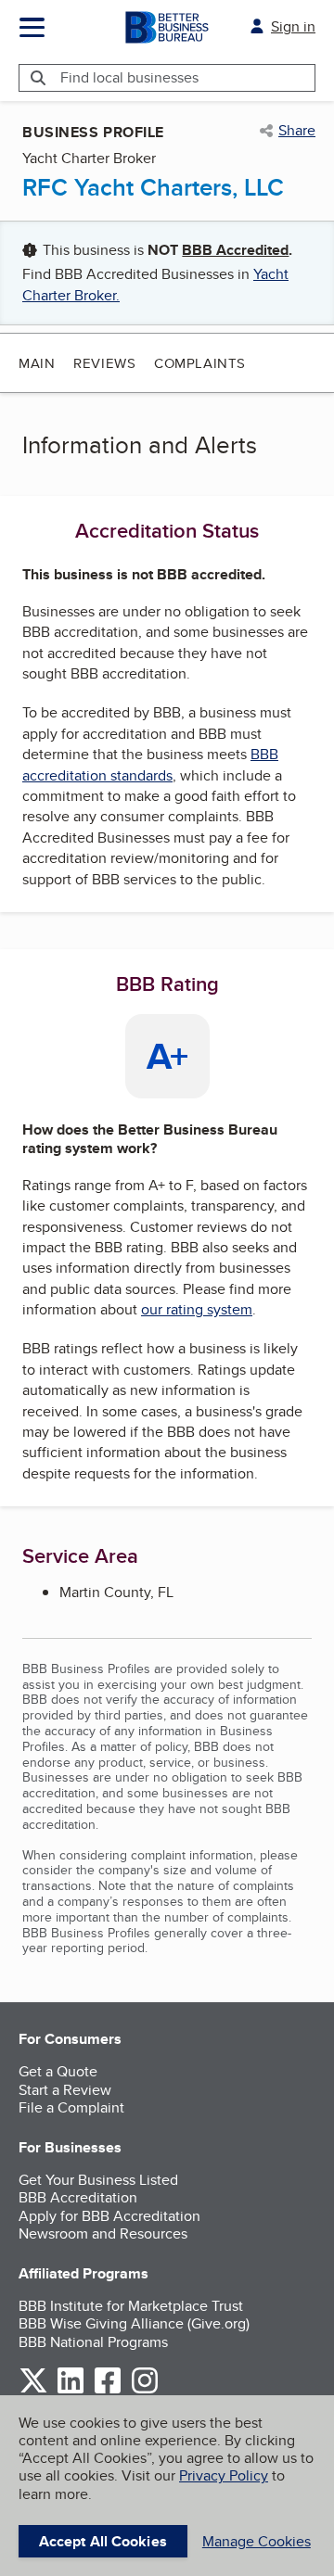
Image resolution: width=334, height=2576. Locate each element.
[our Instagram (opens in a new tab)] (145, 2390)
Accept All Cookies (103, 2541)
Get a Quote (58, 2071)
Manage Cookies (257, 2541)
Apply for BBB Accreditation (109, 2216)
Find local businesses (129, 77)
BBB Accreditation (78, 2197)
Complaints (200, 363)
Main (37, 363)
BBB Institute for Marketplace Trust (131, 2306)
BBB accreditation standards (150, 764)
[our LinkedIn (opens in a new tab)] (71, 2390)
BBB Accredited (235, 250)
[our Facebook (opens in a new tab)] (108, 2390)
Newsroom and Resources (103, 2233)
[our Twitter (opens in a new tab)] (33, 2390)
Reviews (104, 363)
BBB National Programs (93, 2342)
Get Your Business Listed (98, 2180)
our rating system (197, 1309)
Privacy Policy (224, 2475)
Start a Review (65, 2090)
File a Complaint (71, 2107)
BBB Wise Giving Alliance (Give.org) (134, 2323)
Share (297, 131)
